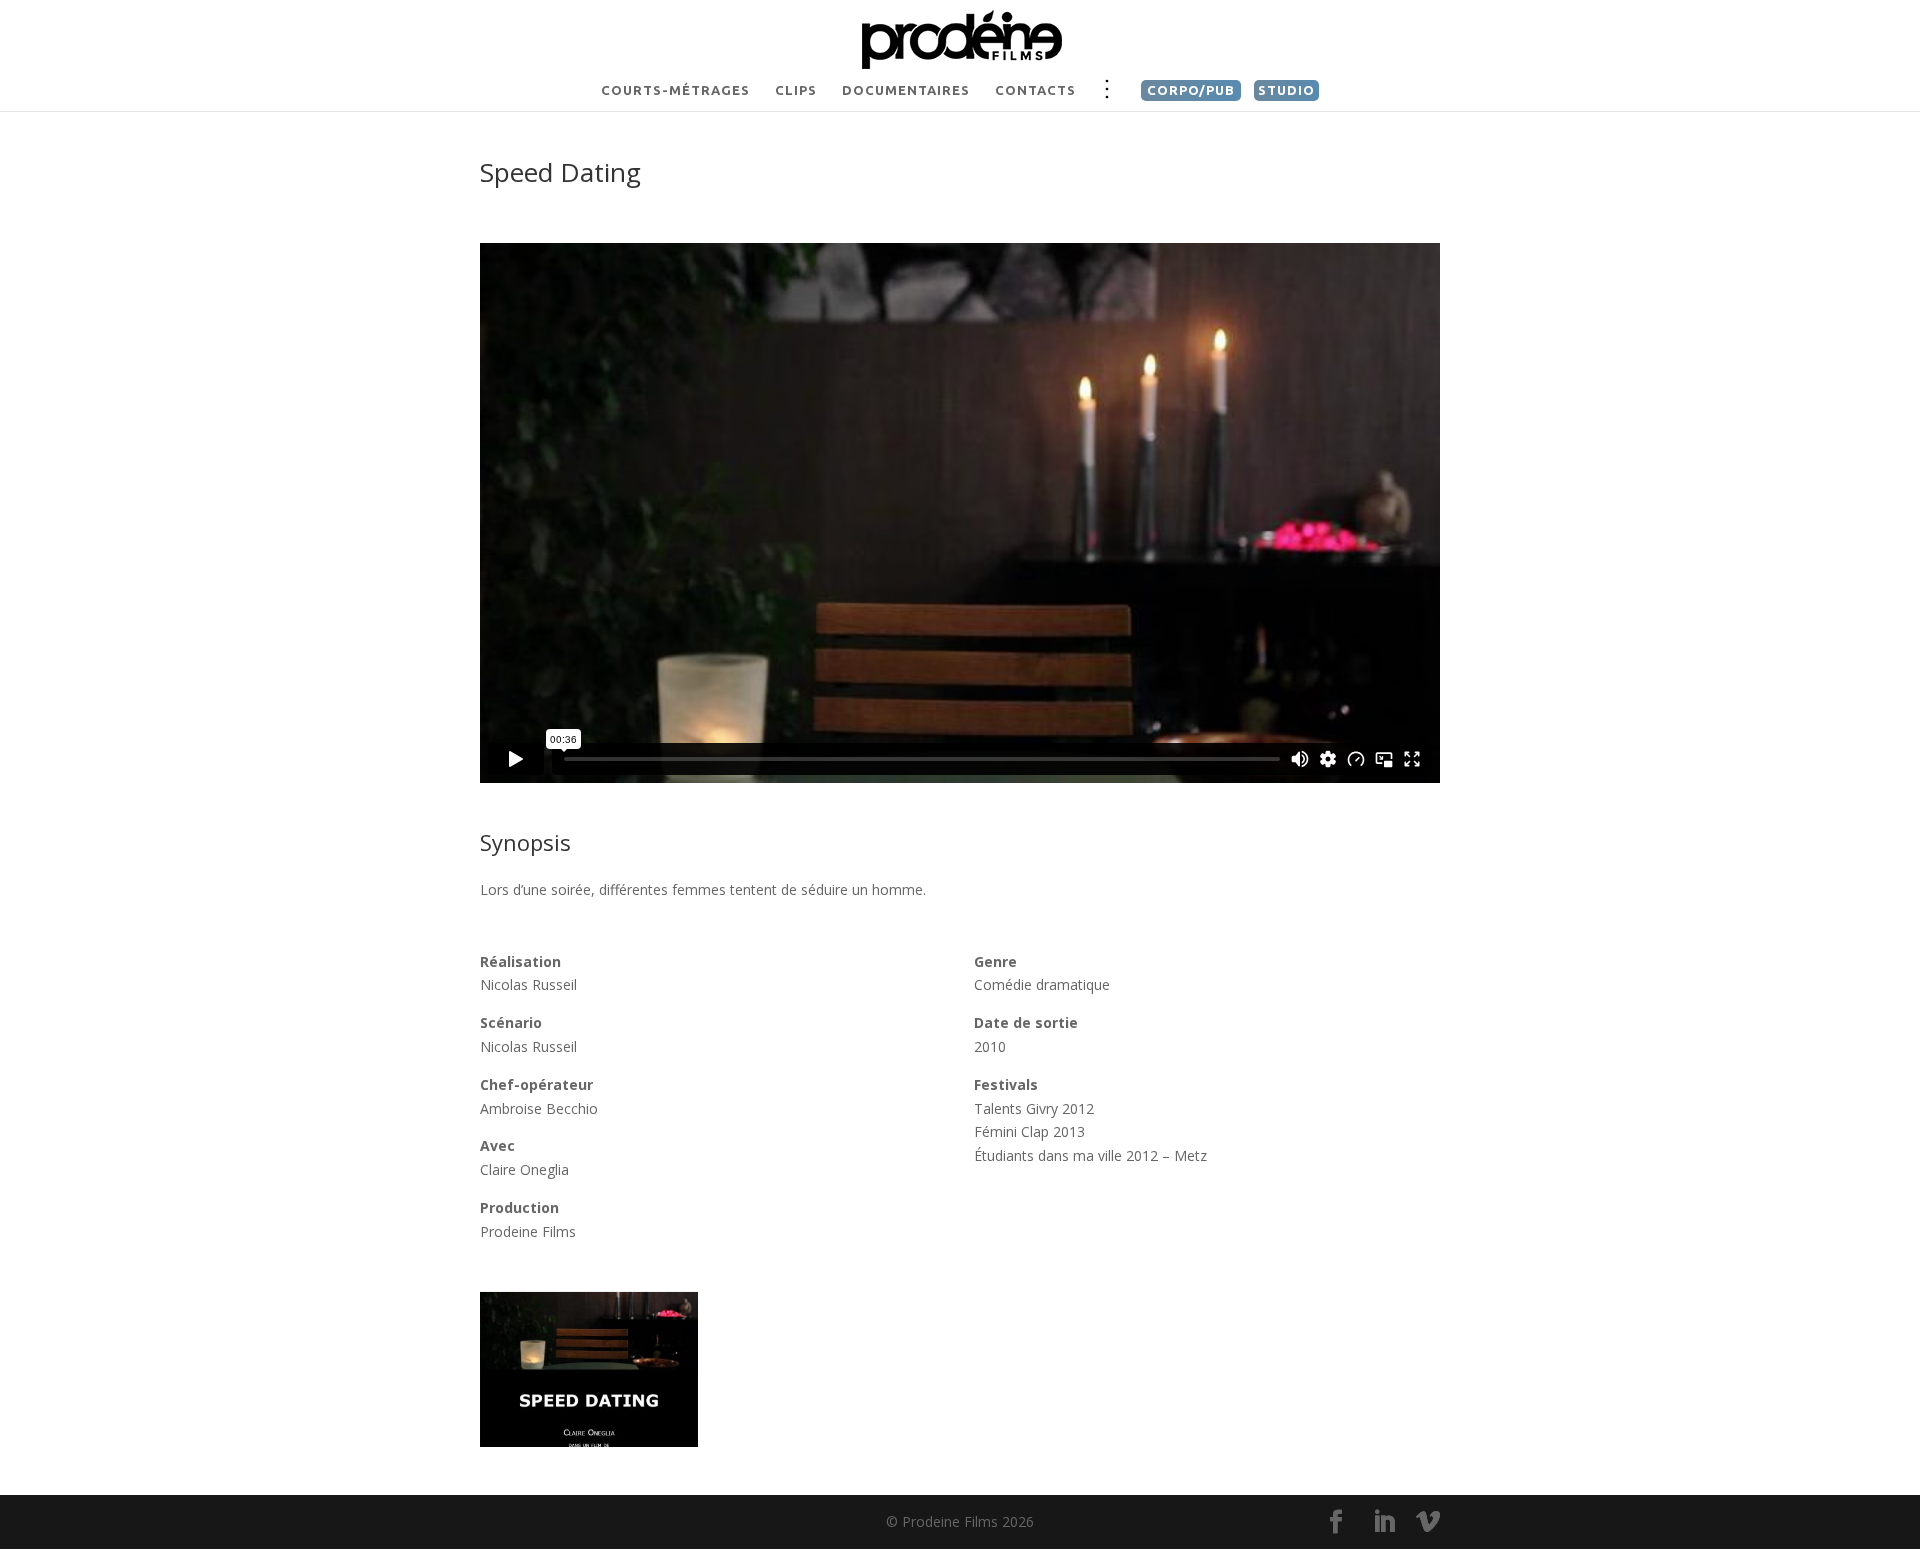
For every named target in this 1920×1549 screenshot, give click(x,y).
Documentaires (906, 90)
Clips (796, 90)
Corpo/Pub (1191, 90)
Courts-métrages (675, 90)
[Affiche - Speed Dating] (589, 1441)
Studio (1286, 90)
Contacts (1035, 90)
